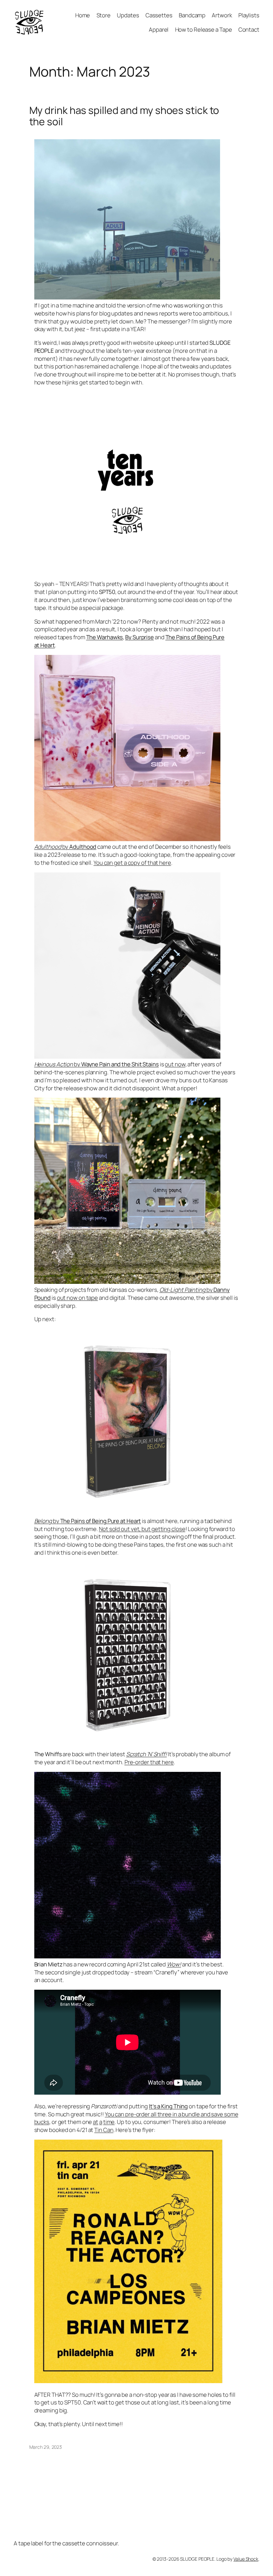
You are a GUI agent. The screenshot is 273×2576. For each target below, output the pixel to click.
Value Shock (246, 2559)
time (109, 2122)
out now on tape (78, 1298)
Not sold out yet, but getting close (142, 1529)
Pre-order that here (149, 1762)
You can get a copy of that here (132, 863)
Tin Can (104, 2130)
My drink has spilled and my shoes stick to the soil (124, 116)
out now (175, 1064)
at (96, 2122)
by (65, 847)
